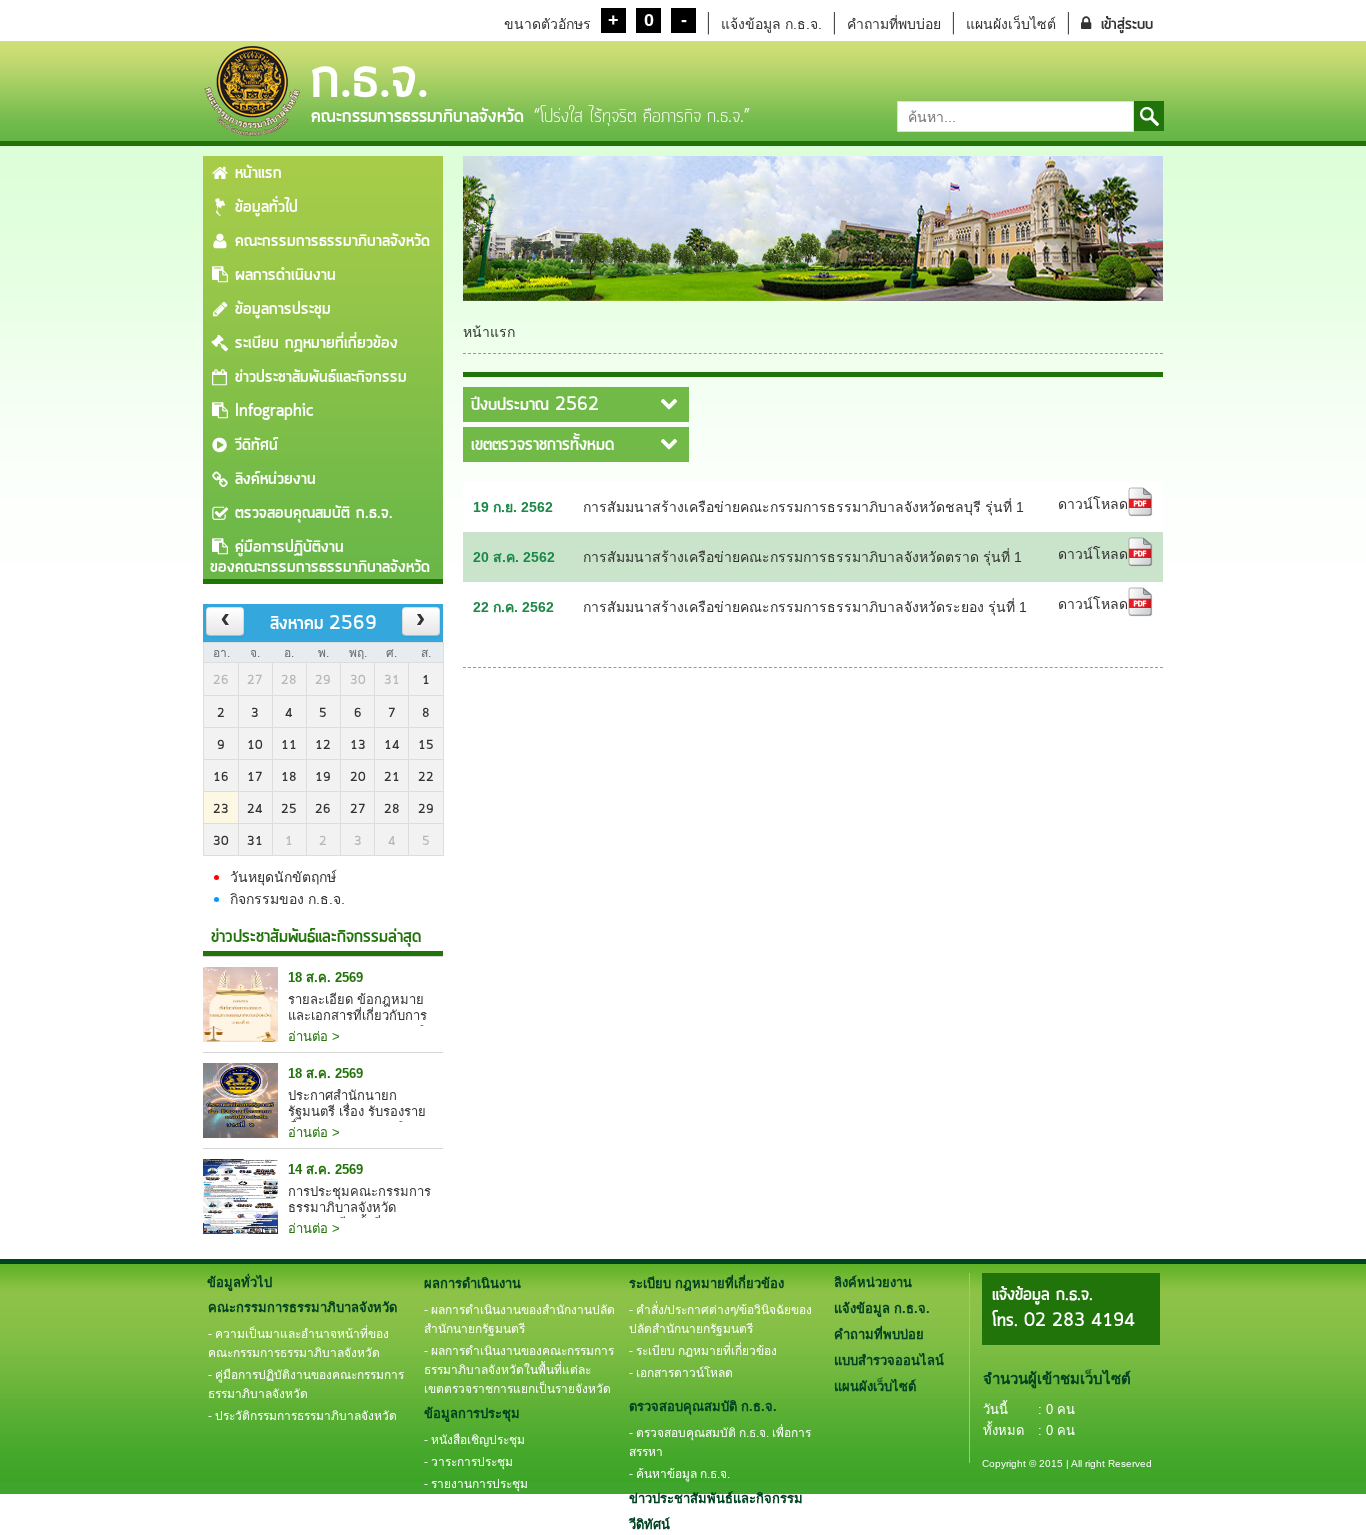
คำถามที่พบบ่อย (894, 24)
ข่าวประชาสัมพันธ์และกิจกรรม (321, 377)
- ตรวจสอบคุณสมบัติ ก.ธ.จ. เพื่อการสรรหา (720, 1442)
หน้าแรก (258, 173)
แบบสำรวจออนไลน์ (889, 1360)
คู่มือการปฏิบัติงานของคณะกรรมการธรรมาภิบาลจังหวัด (320, 557)
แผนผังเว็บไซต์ (1011, 24)
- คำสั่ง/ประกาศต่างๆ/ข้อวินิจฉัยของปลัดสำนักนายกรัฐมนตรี (720, 1319)
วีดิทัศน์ (256, 445)
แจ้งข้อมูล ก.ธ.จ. (771, 24)
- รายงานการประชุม (476, 1484)
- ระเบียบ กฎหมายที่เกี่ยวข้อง (703, 1351)
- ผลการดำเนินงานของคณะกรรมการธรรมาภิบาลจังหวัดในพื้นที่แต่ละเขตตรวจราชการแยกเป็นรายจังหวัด (519, 1370)
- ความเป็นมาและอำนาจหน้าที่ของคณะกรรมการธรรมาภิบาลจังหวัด (298, 1343)
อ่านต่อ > (314, 1036)
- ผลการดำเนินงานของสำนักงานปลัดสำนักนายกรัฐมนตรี (519, 1319)
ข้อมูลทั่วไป (266, 207)
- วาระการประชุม (468, 1462)
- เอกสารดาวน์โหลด (681, 1373)
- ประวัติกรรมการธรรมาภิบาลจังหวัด (302, 1416)
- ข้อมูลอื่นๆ (453, 1506)
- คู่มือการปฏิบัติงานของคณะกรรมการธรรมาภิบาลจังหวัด (306, 1384)
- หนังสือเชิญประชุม (474, 1440)
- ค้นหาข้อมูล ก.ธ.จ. (679, 1474)
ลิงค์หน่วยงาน (275, 479)
